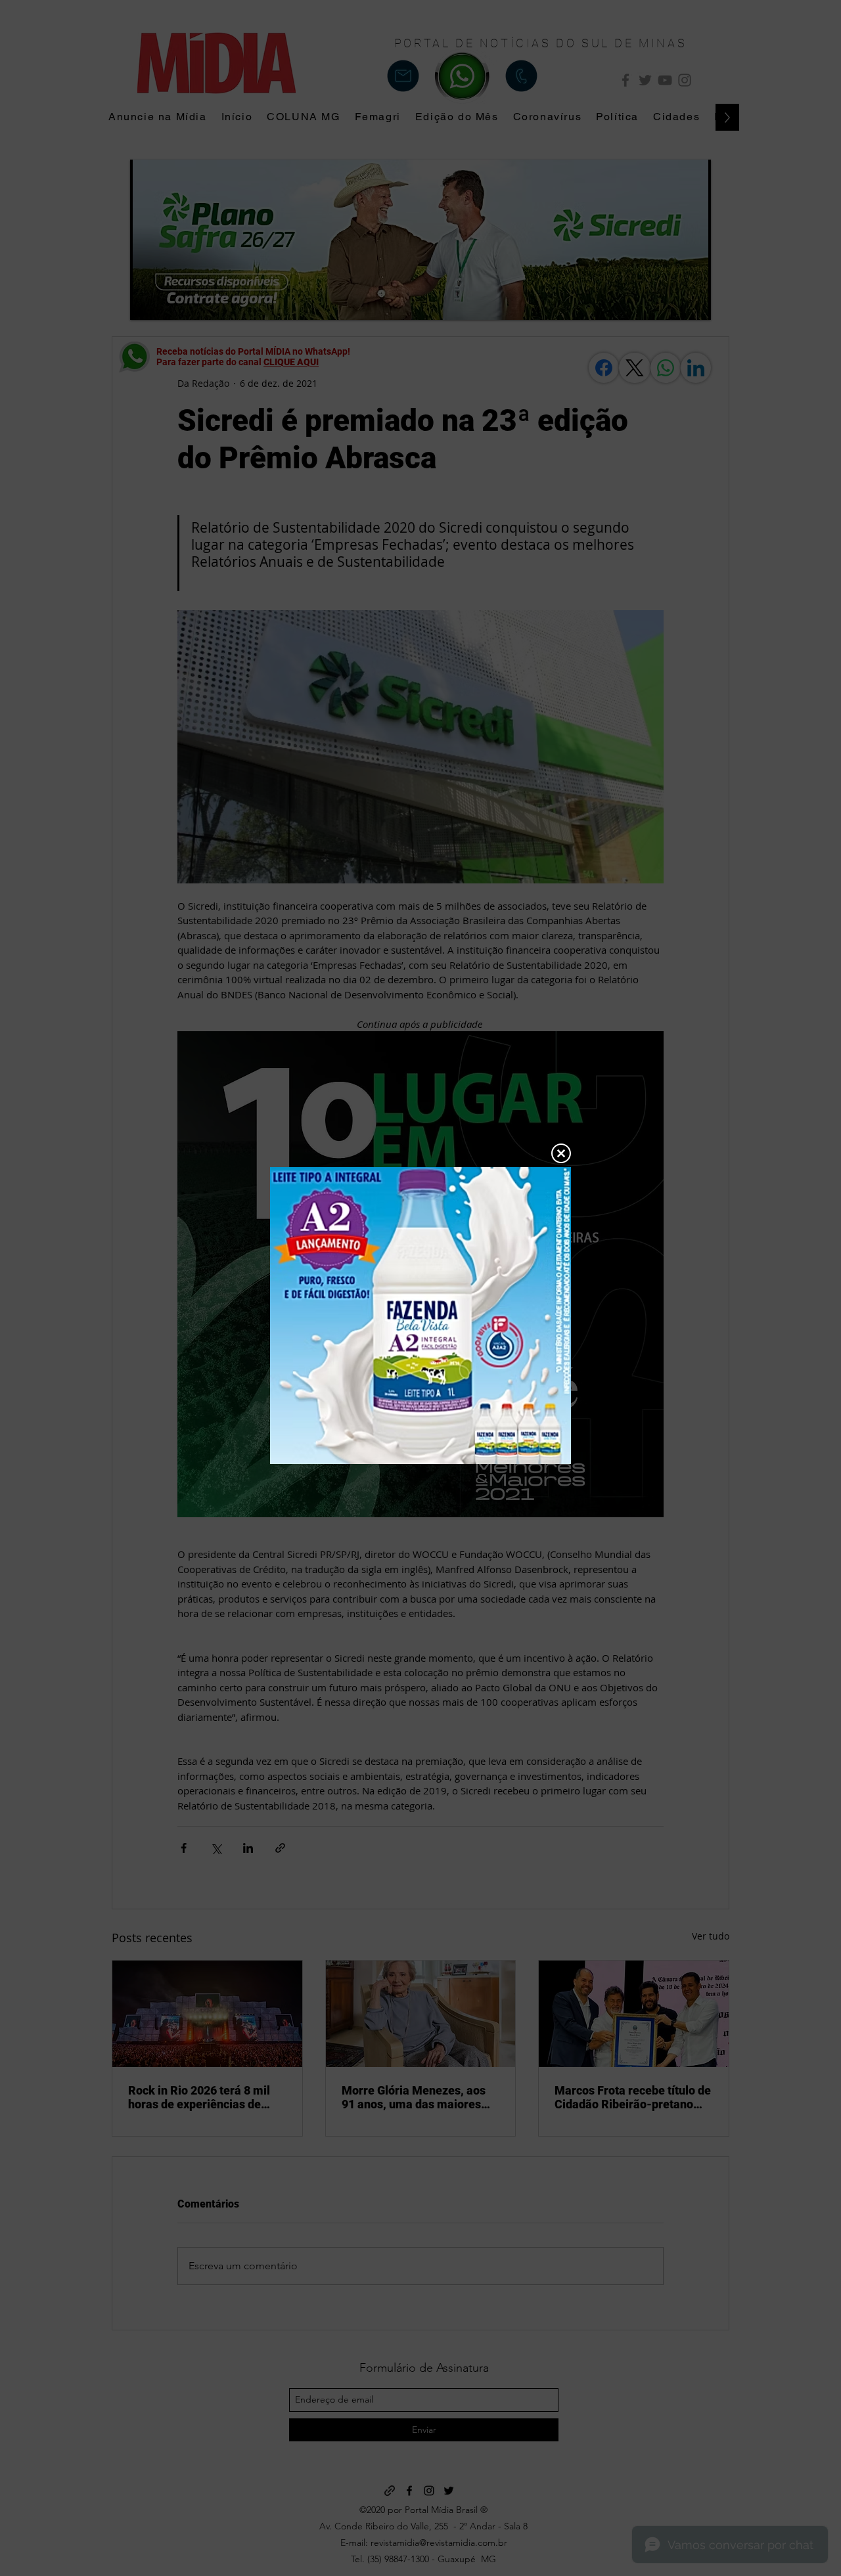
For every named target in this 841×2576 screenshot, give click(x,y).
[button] (561, 1153)
